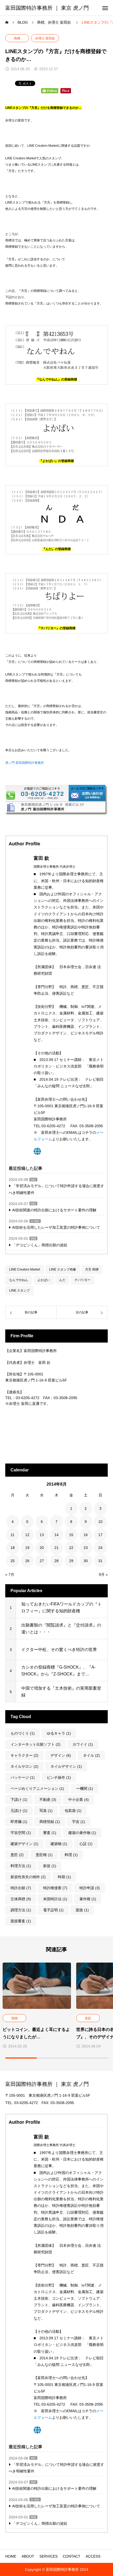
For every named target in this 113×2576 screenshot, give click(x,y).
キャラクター (24, 1755)
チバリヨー (83, 1280)
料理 (71, 1855)
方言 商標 (92, 1269)
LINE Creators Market (25, 1269)
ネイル (91, 1755)
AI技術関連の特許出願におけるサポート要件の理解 (54, 1210)
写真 (46, 1811)
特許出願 (21, 1888)
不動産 (48, 1800)
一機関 (85, 1789)
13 (42, 1535)
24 (100, 1548)
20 (42, 1548)
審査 (50, 1833)
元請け (19, 1811)
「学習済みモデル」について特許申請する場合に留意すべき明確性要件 (56, 1189)
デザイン (61, 1755)
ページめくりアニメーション (37, 1789)
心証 (86, 1844)
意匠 (17, 1855)
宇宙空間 (21, 1833)
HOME (11, 2556)
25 (13, 1561)
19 (27, 1548)
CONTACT (72, 2556)
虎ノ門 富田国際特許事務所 (25, 763)
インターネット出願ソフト (35, 1744)
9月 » (103, 1574)
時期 (64, 1877)
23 (86, 1548)
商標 (17, 38)
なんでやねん (19, 1280)
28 (56, 1561)
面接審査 (21, 1921)
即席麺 (19, 1822)
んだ (62, 1280)
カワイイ (83, 1744)
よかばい (44, 1280)
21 (56, 1548)
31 (100, 1561)
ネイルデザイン (66, 1766)
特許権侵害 (55, 1888)
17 (100, 1535)
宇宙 (79, 1822)
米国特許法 (55, 1899)
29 (71, 1561)
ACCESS (93, 2556)
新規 (50, 1866)
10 (100, 1522)
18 (13, 1548)
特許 (33, 1180)
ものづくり (23, 1733)
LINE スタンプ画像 (63, 1269)
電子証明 (53, 1910)
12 (27, 1535)
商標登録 (50, 1822)
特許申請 (90, 1888)
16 (86, 1535)
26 (27, 1561)
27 (42, 1561)
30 (86, 1561)
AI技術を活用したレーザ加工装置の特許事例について (56, 1227)
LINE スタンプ (19, 1290)
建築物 (59, 1844)
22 (71, 1548)
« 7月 (10, 1574)
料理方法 (21, 1866)
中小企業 (79, 1800)
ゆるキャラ (59, 1733)
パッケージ (23, 1777)
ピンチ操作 (59, 1777)
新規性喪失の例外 (28, 1877)
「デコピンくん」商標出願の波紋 (40, 1245)
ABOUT (28, 2556)
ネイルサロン (24, 1766)
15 (71, 1535)
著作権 (88, 1899)
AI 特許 (35, 1221)
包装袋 (73, 1811)
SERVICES (48, 2556)
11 (12, 1535)
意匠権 (44, 1855)
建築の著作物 (82, 1833)
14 (56, 1535)
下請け (19, 1800)
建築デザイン (24, 1844)
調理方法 (21, 1910)
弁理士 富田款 (45, 38)
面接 (82, 1910)
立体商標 (21, 1899)
